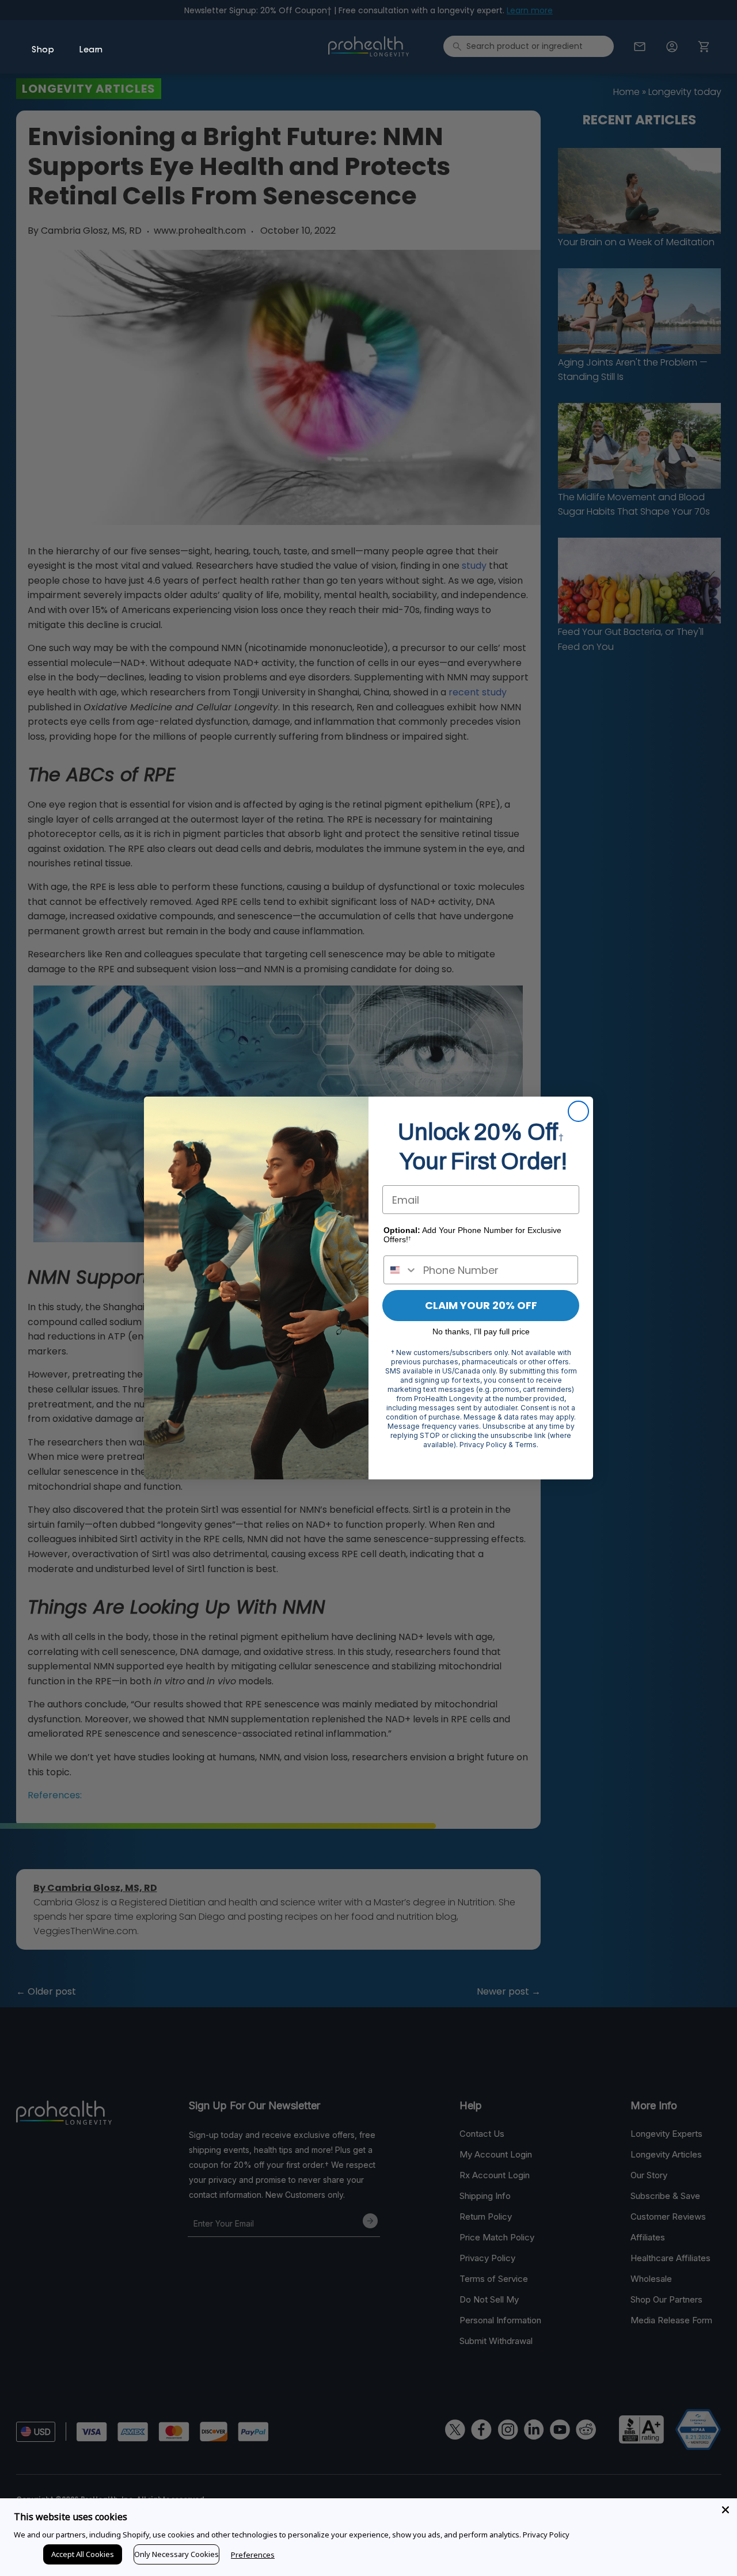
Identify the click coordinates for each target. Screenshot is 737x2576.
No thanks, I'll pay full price (481, 1331)
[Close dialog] (578, 1111)
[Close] (725, 2510)
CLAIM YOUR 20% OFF (481, 1305)
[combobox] (401, 1270)
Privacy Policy (546, 2535)
